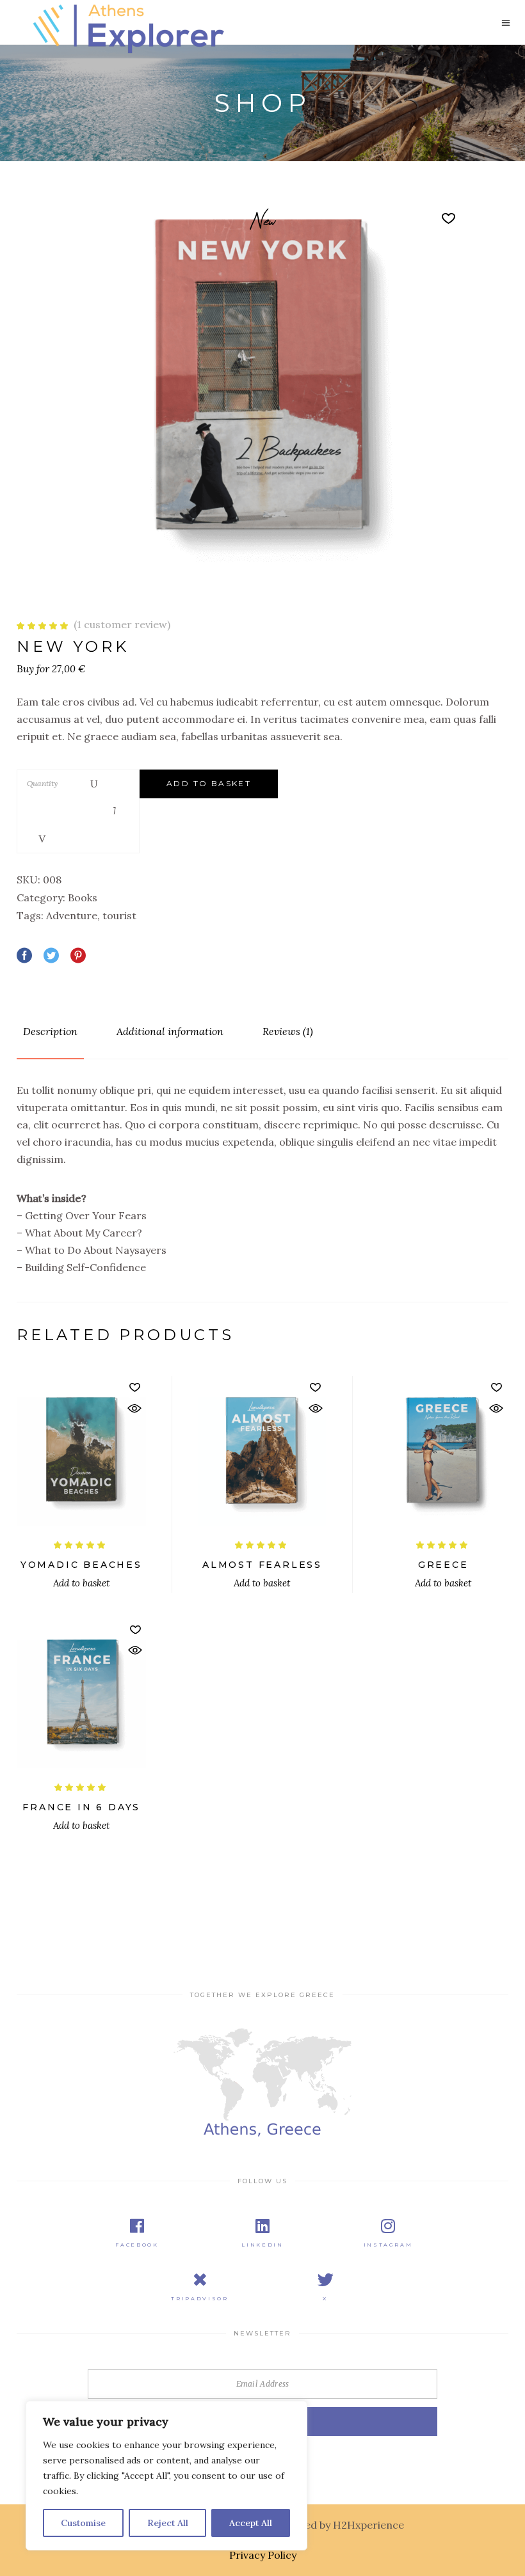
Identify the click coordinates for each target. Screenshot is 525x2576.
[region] (166, 2476)
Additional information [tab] (170, 1031)
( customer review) (122, 624)
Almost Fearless (262, 1565)
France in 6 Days (81, 1807)
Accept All (251, 2523)
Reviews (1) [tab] (288, 1031)
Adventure (72, 915)
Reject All (168, 2523)
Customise (83, 2523)
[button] (135, 1387)
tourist (119, 915)
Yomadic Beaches (81, 1565)
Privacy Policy (263, 2555)
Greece (443, 1565)
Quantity (42, 783)
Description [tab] (50, 1031)
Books (83, 897)
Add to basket (209, 783)
